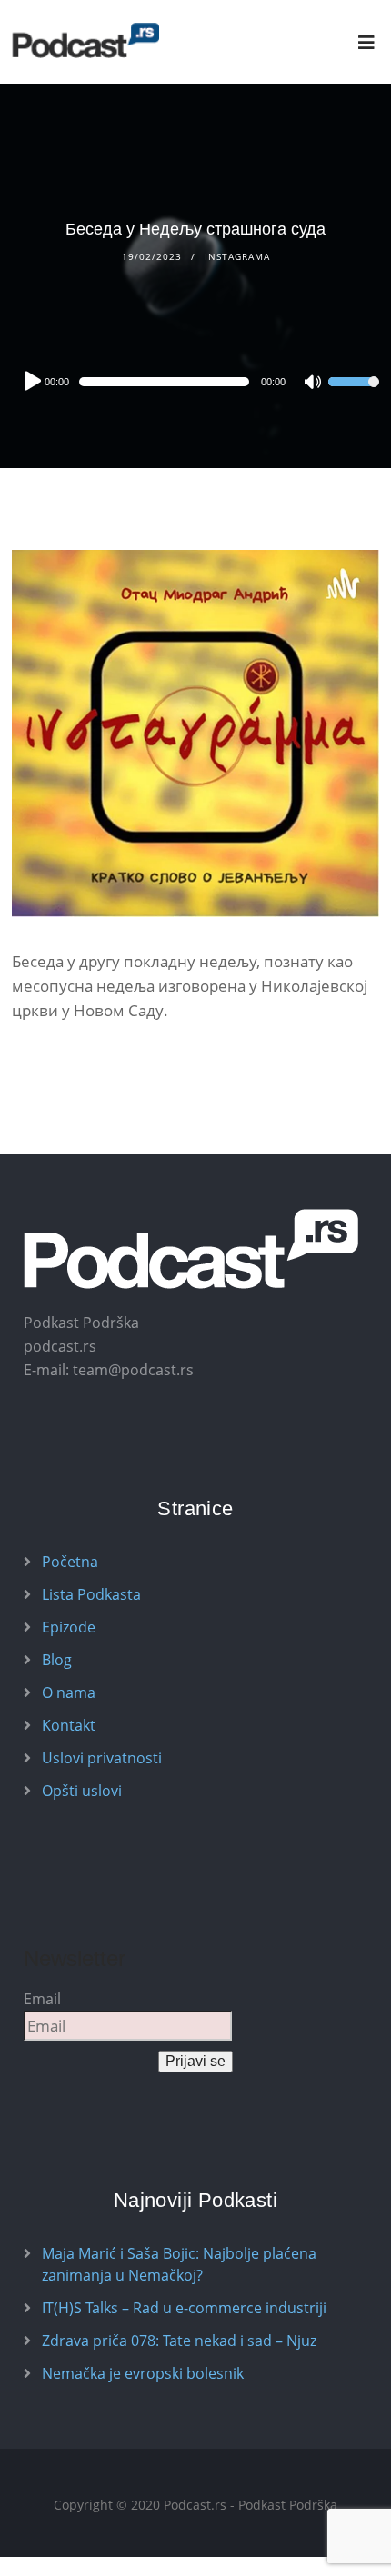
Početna (70, 1562)
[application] (195, 382)
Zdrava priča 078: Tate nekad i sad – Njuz (179, 2341)
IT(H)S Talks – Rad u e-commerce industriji (184, 2308)
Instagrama (237, 256)
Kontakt (69, 1725)
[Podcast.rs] (85, 40)
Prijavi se (195, 2061)
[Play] (31, 381)
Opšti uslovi (82, 1791)
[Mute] (314, 384)
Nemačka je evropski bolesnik (143, 2373)
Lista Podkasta (91, 1594)
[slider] (354, 394)
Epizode (69, 1627)
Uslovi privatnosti (102, 1758)
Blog (57, 1660)
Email (42, 1999)
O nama (69, 1692)
